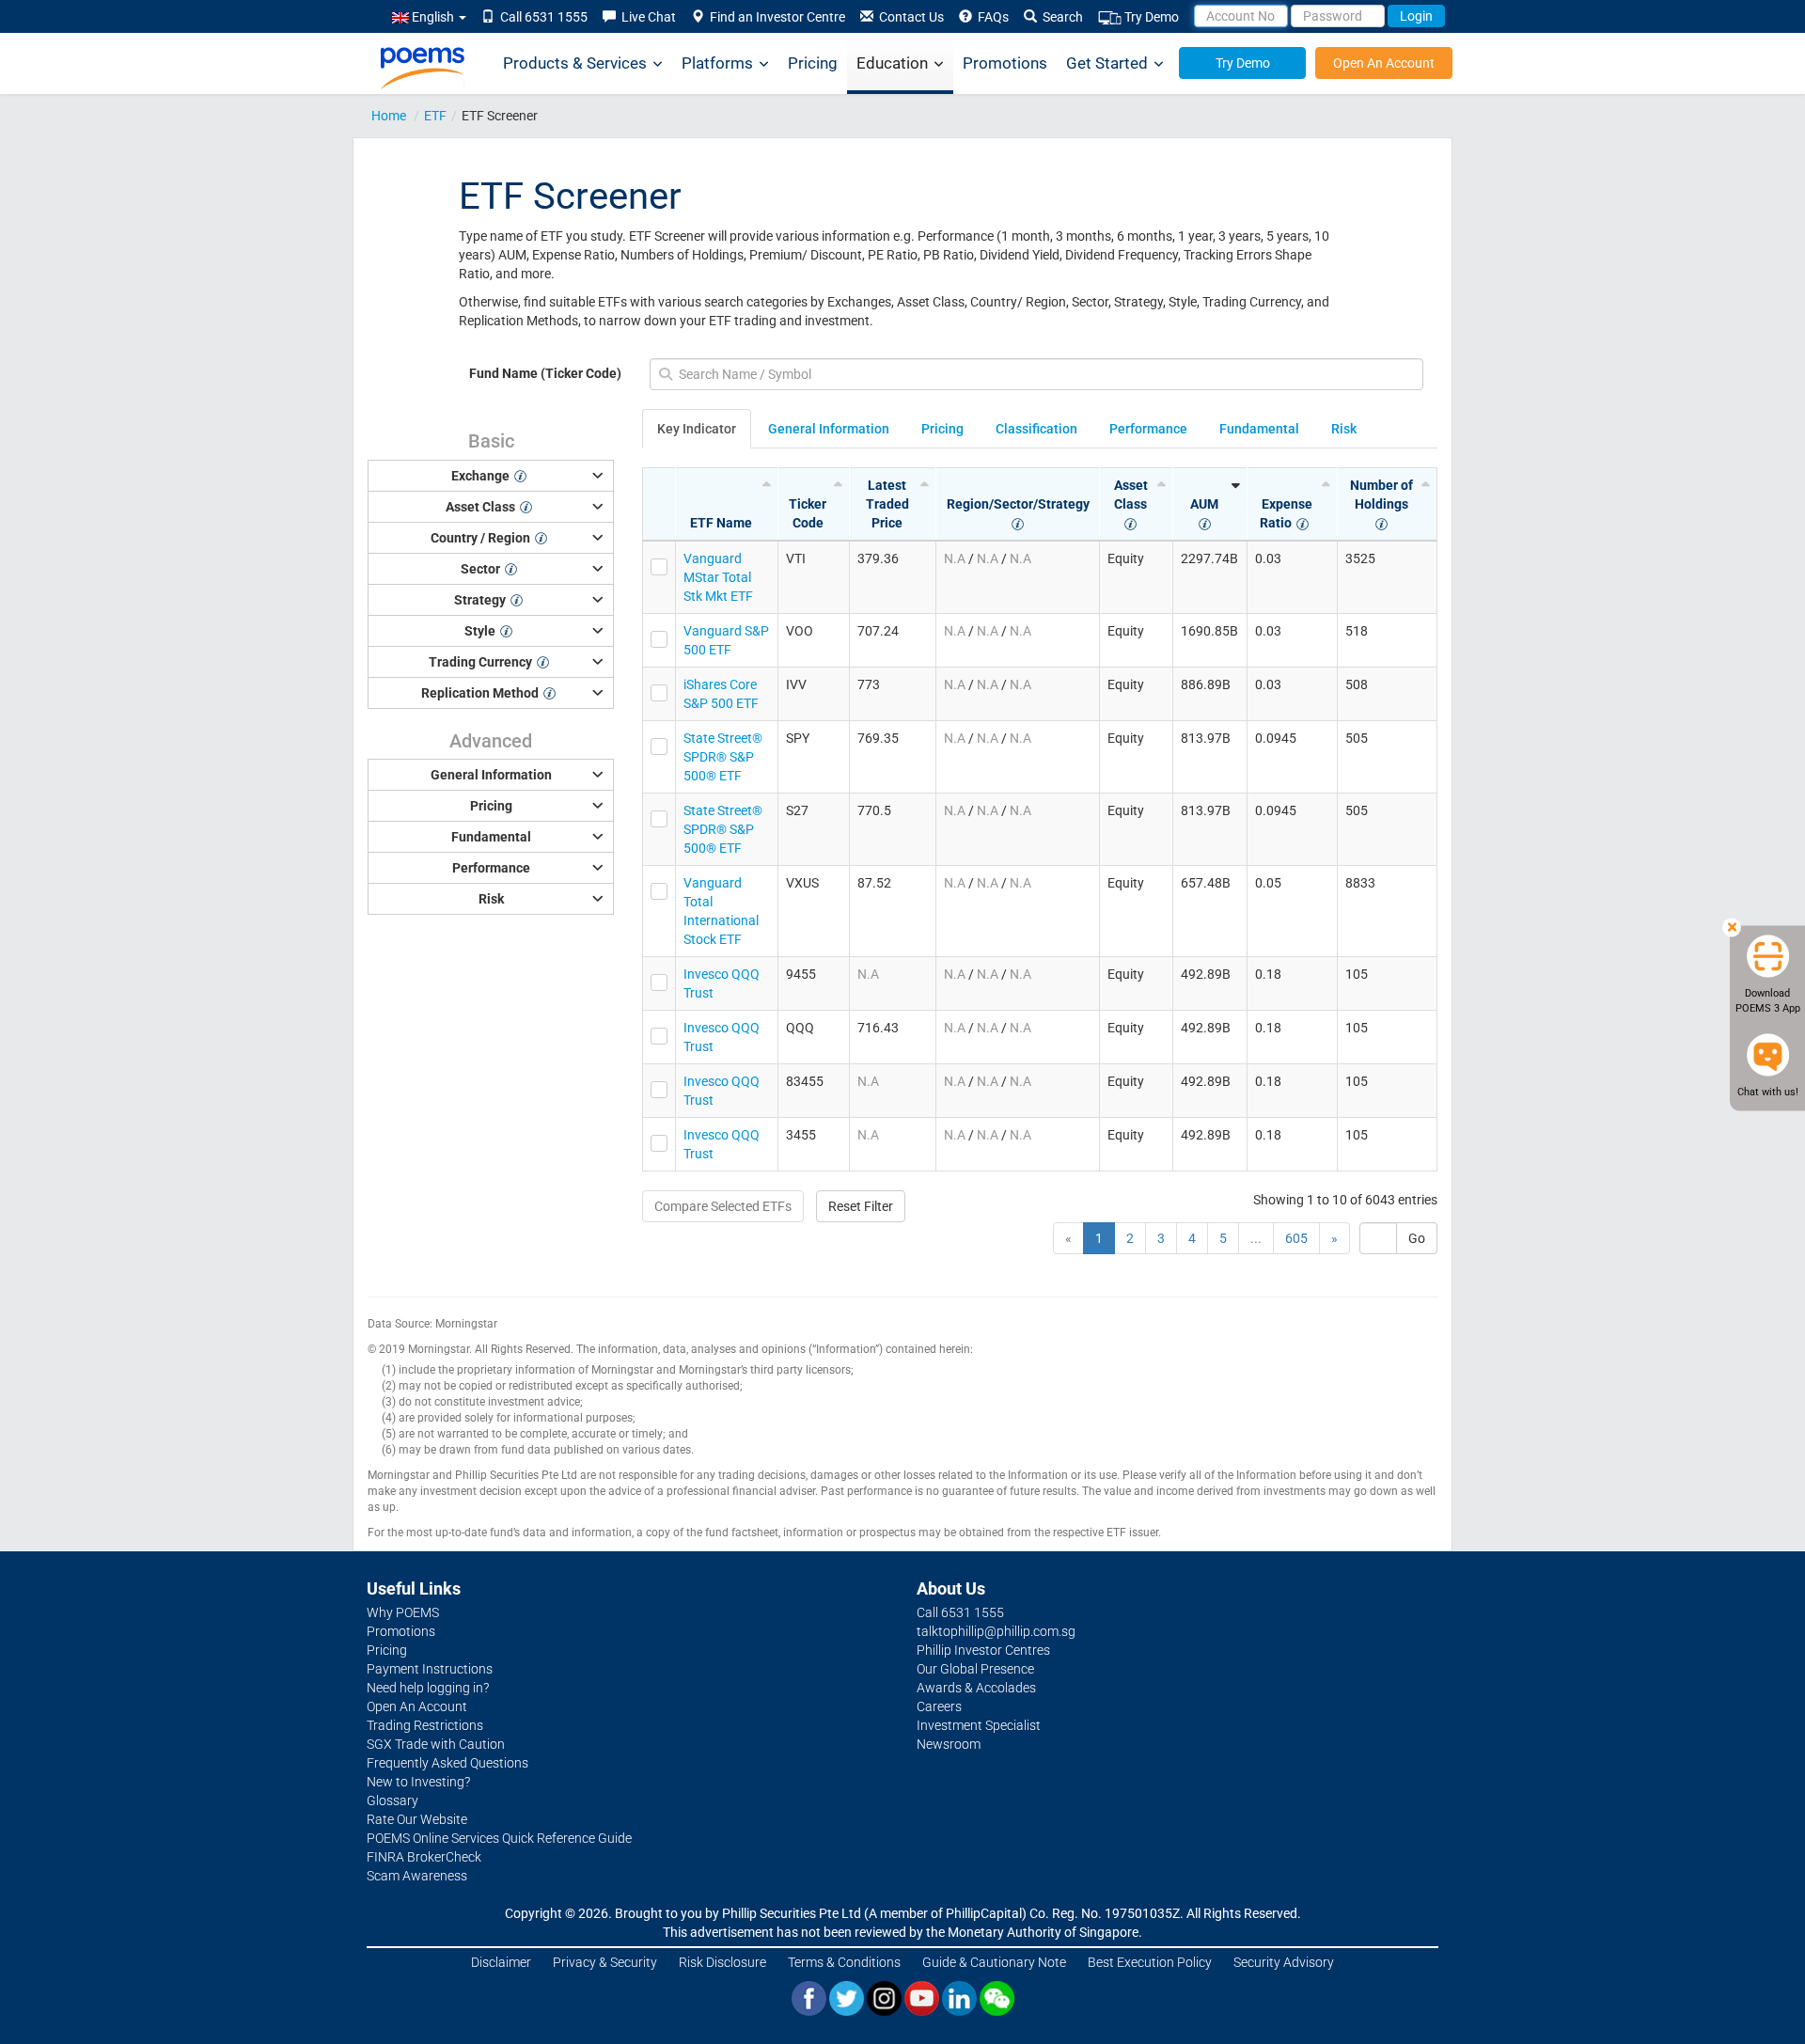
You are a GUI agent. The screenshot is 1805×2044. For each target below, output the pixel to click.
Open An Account (1384, 63)
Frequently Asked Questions (447, 1763)
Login (1416, 16)
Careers (939, 1706)
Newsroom (949, 1744)
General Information (829, 429)
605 (1296, 1238)
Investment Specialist (979, 1725)
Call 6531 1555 (541, 17)
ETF (435, 116)
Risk (1344, 429)
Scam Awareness (417, 1876)
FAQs (990, 17)
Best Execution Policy (1150, 1962)
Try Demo (1150, 17)
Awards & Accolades (976, 1688)
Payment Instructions (430, 1669)
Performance (1148, 429)
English (433, 17)
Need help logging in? (428, 1688)
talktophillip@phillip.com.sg (996, 1631)
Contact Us (909, 17)
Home (389, 116)
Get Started (1107, 63)
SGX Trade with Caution (436, 1744)
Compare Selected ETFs (723, 1206)
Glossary (392, 1800)
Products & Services (575, 63)
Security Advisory (1284, 1962)
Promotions (1005, 63)
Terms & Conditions (844, 1962)
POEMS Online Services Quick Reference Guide (499, 1838)
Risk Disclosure (722, 1962)
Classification (1036, 429)
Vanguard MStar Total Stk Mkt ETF (718, 577)
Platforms (717, 63)
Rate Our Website (417, 1819)
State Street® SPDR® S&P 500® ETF (723, 757)
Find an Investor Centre (775, 17)
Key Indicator (697, 429)
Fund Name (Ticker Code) (545, 373)
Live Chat (646, 17)
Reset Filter (861, 1206)
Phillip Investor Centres (983, 1650)
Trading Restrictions (425, 1725)
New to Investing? (418, 1782)
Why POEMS (403, 1612)
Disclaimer (501, 1962)
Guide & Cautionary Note (994, 1962)
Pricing (813, 63)
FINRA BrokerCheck (424, 1857)
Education (892, 63)
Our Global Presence (975, 1669)
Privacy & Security (605, 1962)
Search (1060, 17)
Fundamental (1259, 429)
